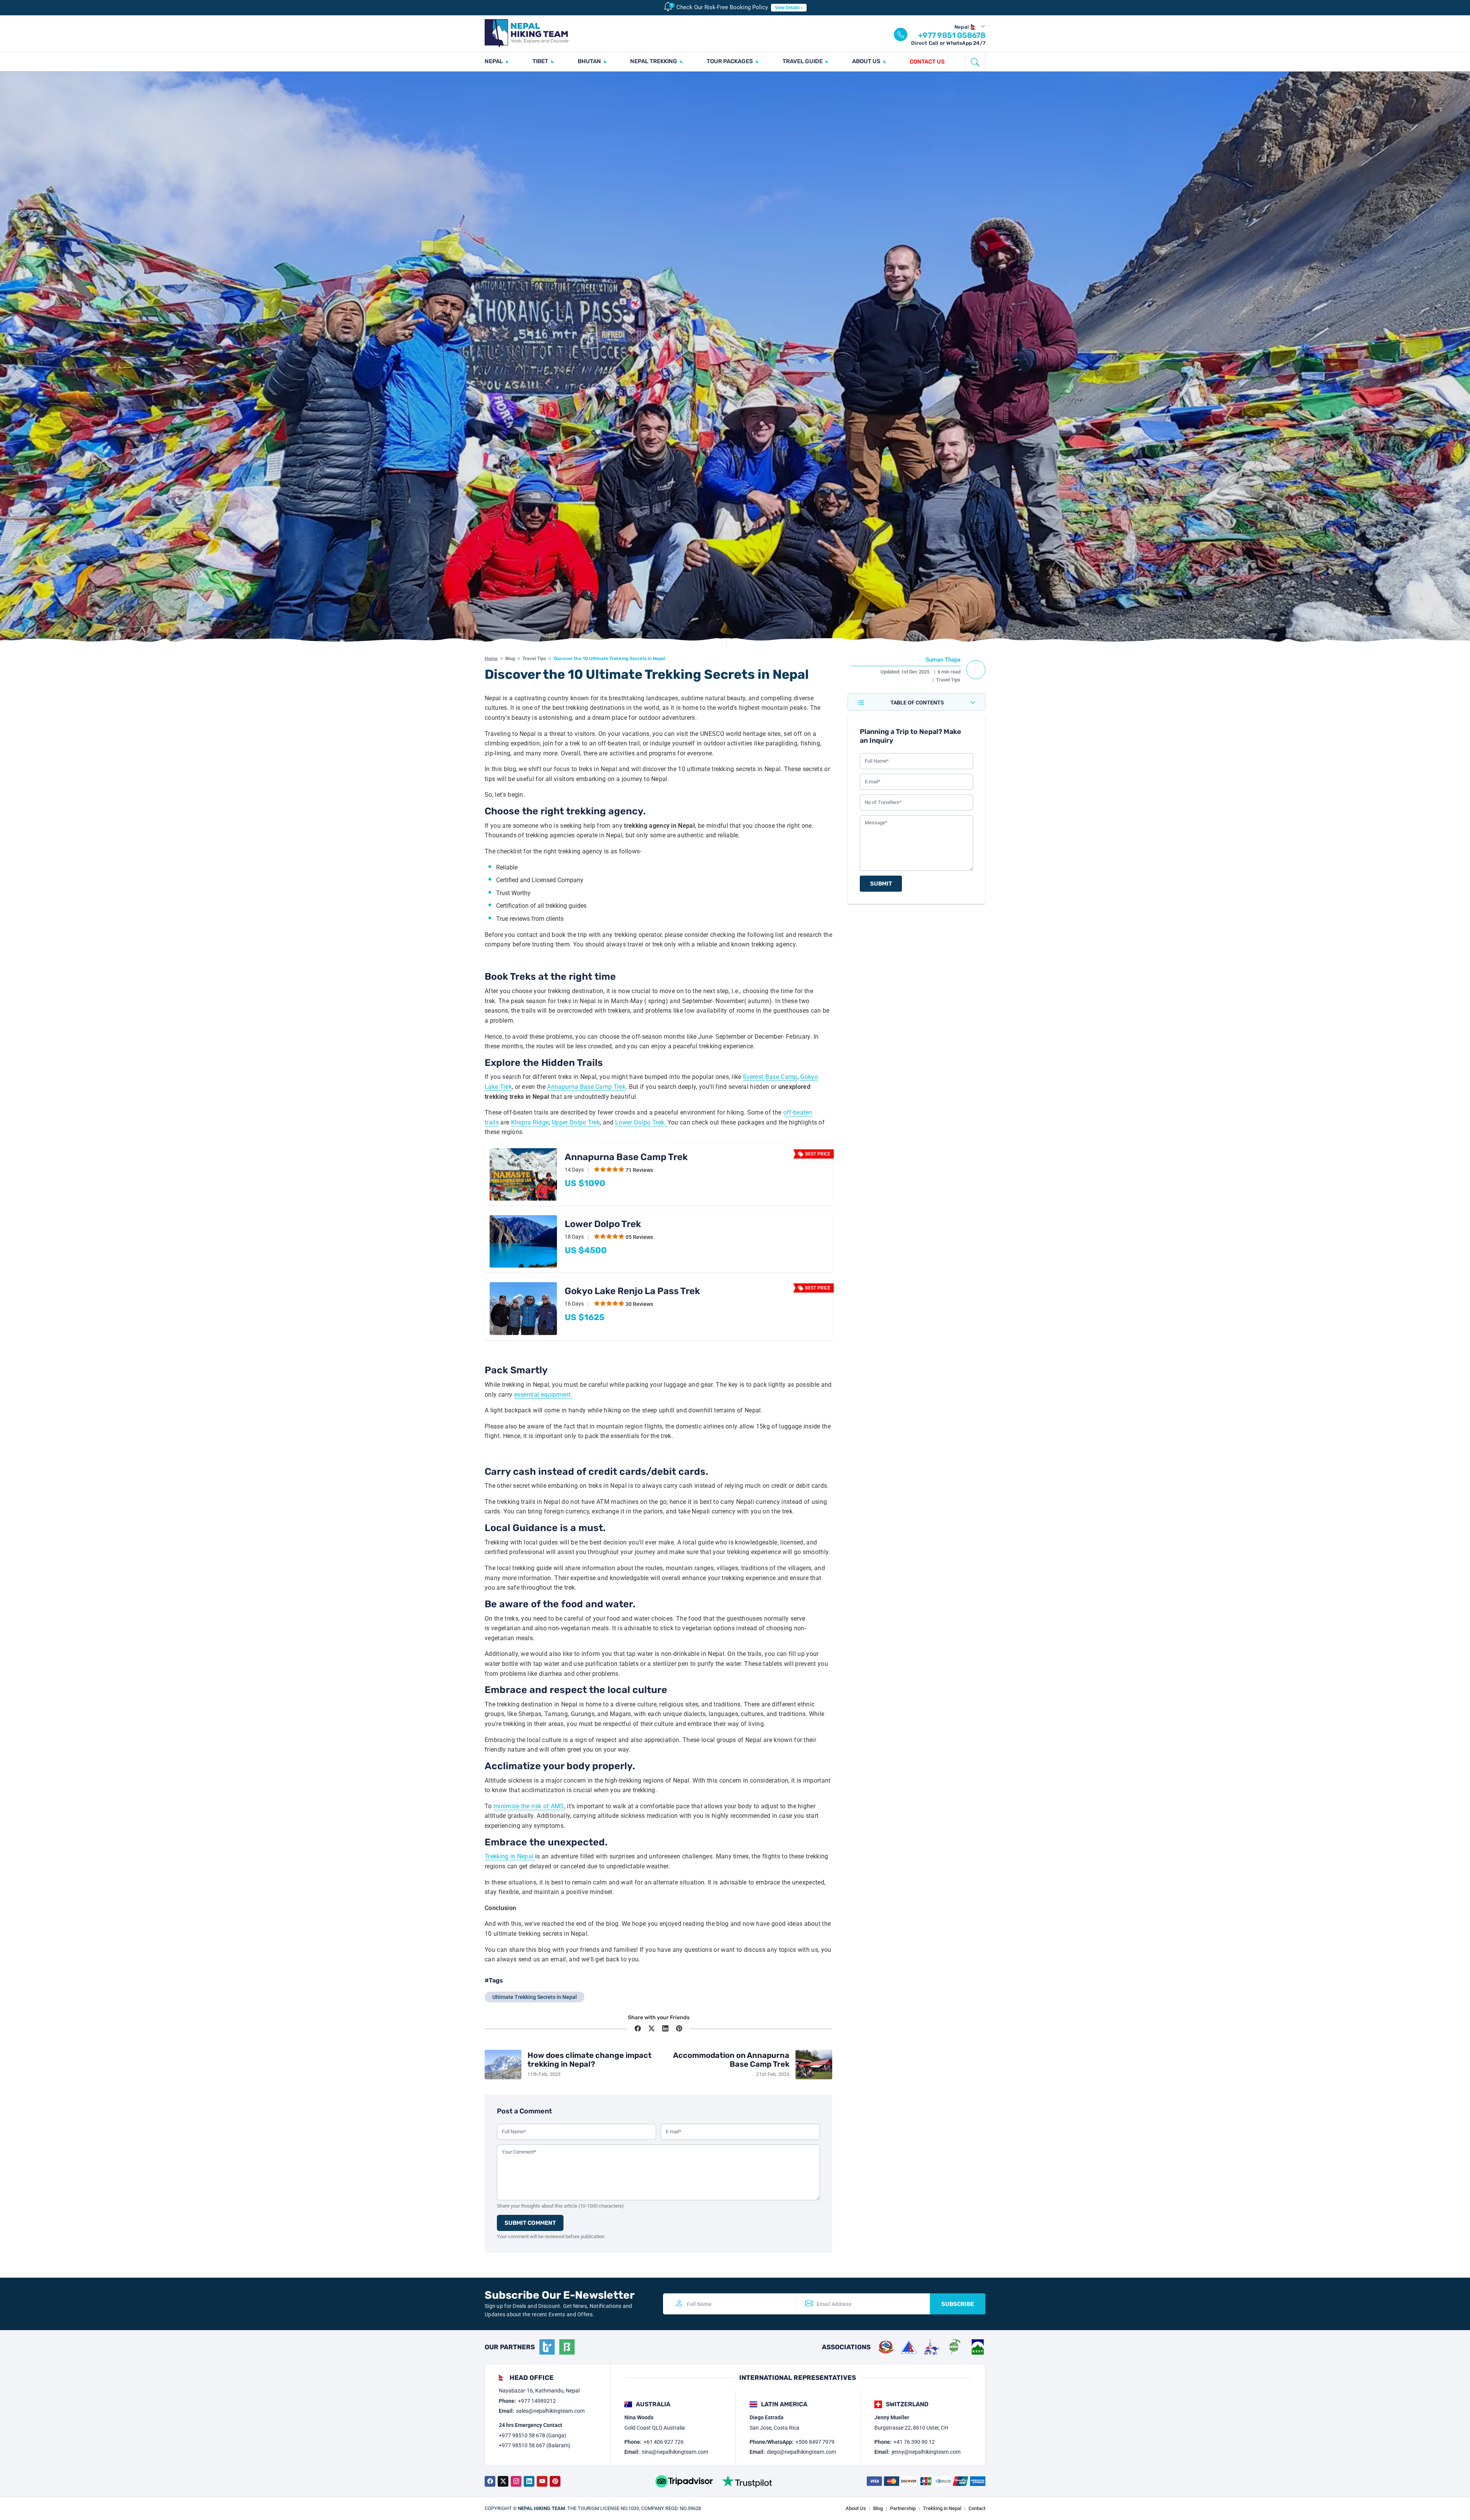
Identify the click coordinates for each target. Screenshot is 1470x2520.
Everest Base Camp (770, 1077)
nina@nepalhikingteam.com (675, 2452)
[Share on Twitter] (652, 2028)
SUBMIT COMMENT (530, 2223)
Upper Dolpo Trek (576, 1122)
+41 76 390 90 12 (914, 2442)
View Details (787, 8)
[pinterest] (555, 2481)
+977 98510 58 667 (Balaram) (535, 2445)
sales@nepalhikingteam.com (550, 2411)
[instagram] (516, 2481)
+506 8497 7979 (815, 2442)
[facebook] (490, 2481)
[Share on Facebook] (638, 2028)
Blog (510, 659)
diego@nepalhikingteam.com (801, 2452)
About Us (856, 2508)
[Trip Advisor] (684, 2481)
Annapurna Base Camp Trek (586, 1087)
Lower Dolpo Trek (603, 1224)
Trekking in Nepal (510, 1856)
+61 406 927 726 (664, 2442)
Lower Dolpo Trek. (641, 1122)
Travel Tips (534, 659)
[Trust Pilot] (747, 2481)
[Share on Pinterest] (679, 2028)
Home (491, 659)
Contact (977, 2508)
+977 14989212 (537, 2401)
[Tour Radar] (547, 2347)
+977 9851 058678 (952, 35)
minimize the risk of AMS (529, 1806)
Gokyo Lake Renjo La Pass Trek (632, 1291)
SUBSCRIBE (958, 2304)
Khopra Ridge (530, 1122)
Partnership (903, 2508)
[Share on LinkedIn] (665, 2028)
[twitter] (503, 2481)
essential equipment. (543, 1395)
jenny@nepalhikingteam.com (926, 2452)
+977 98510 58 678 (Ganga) (532, 2435)
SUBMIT (881, 884)
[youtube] (542, 2481)
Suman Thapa (943, 660)
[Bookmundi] (567, 2347)
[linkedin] (529, 2481)
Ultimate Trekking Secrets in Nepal (535, 1997)
